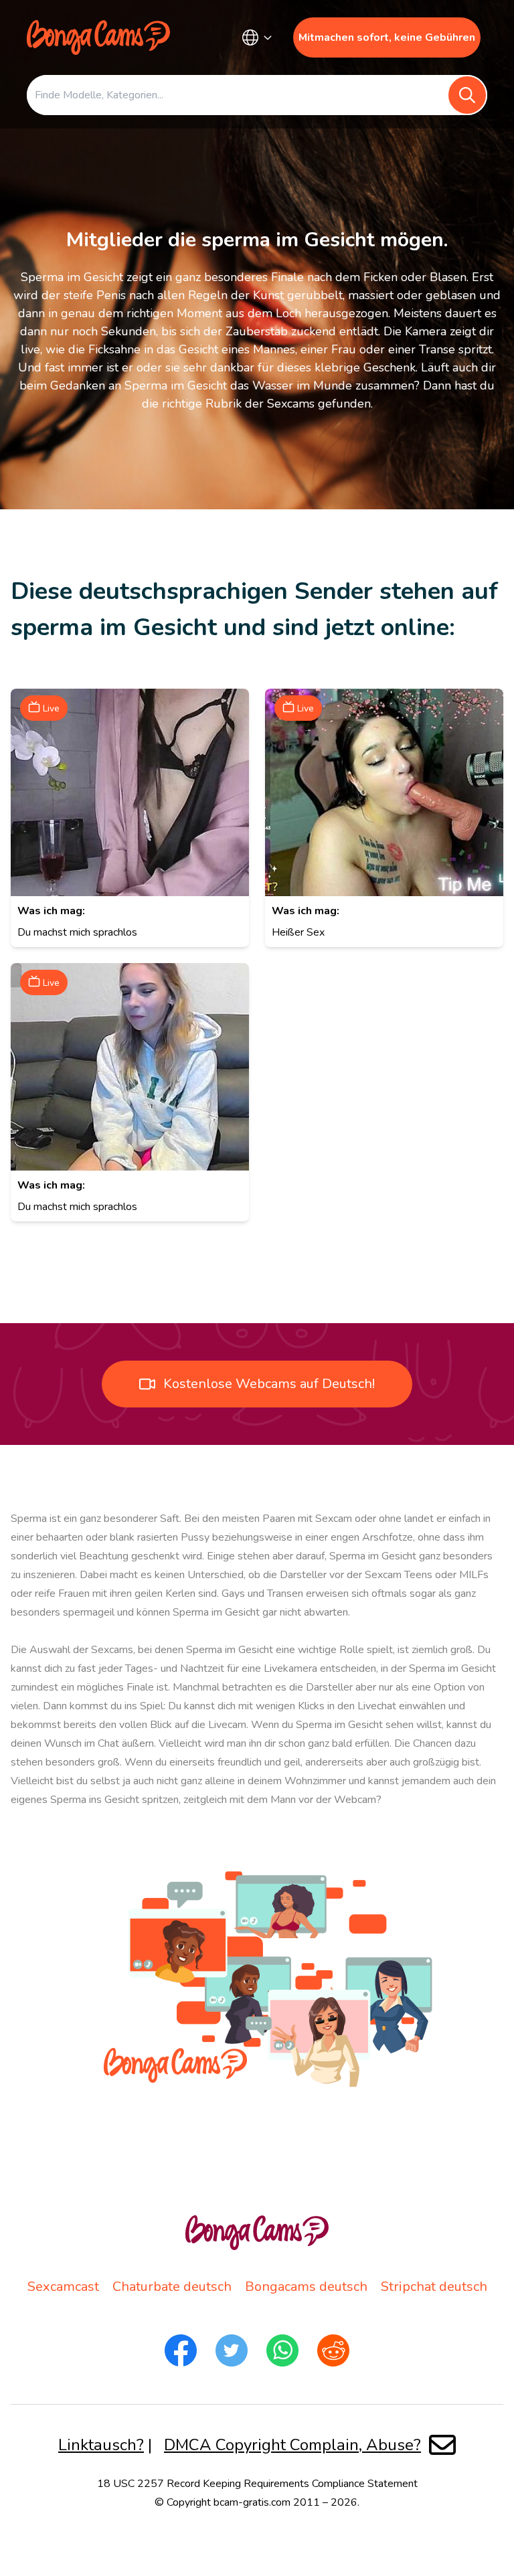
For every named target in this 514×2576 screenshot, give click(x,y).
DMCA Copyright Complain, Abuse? (292, 2445)
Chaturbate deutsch (172, 2287)
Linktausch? (101, 2445)
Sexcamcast (63, 2287)
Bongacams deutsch (306, 2287)
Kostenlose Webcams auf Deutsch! (269, 1384)
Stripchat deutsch (434, 2287)
